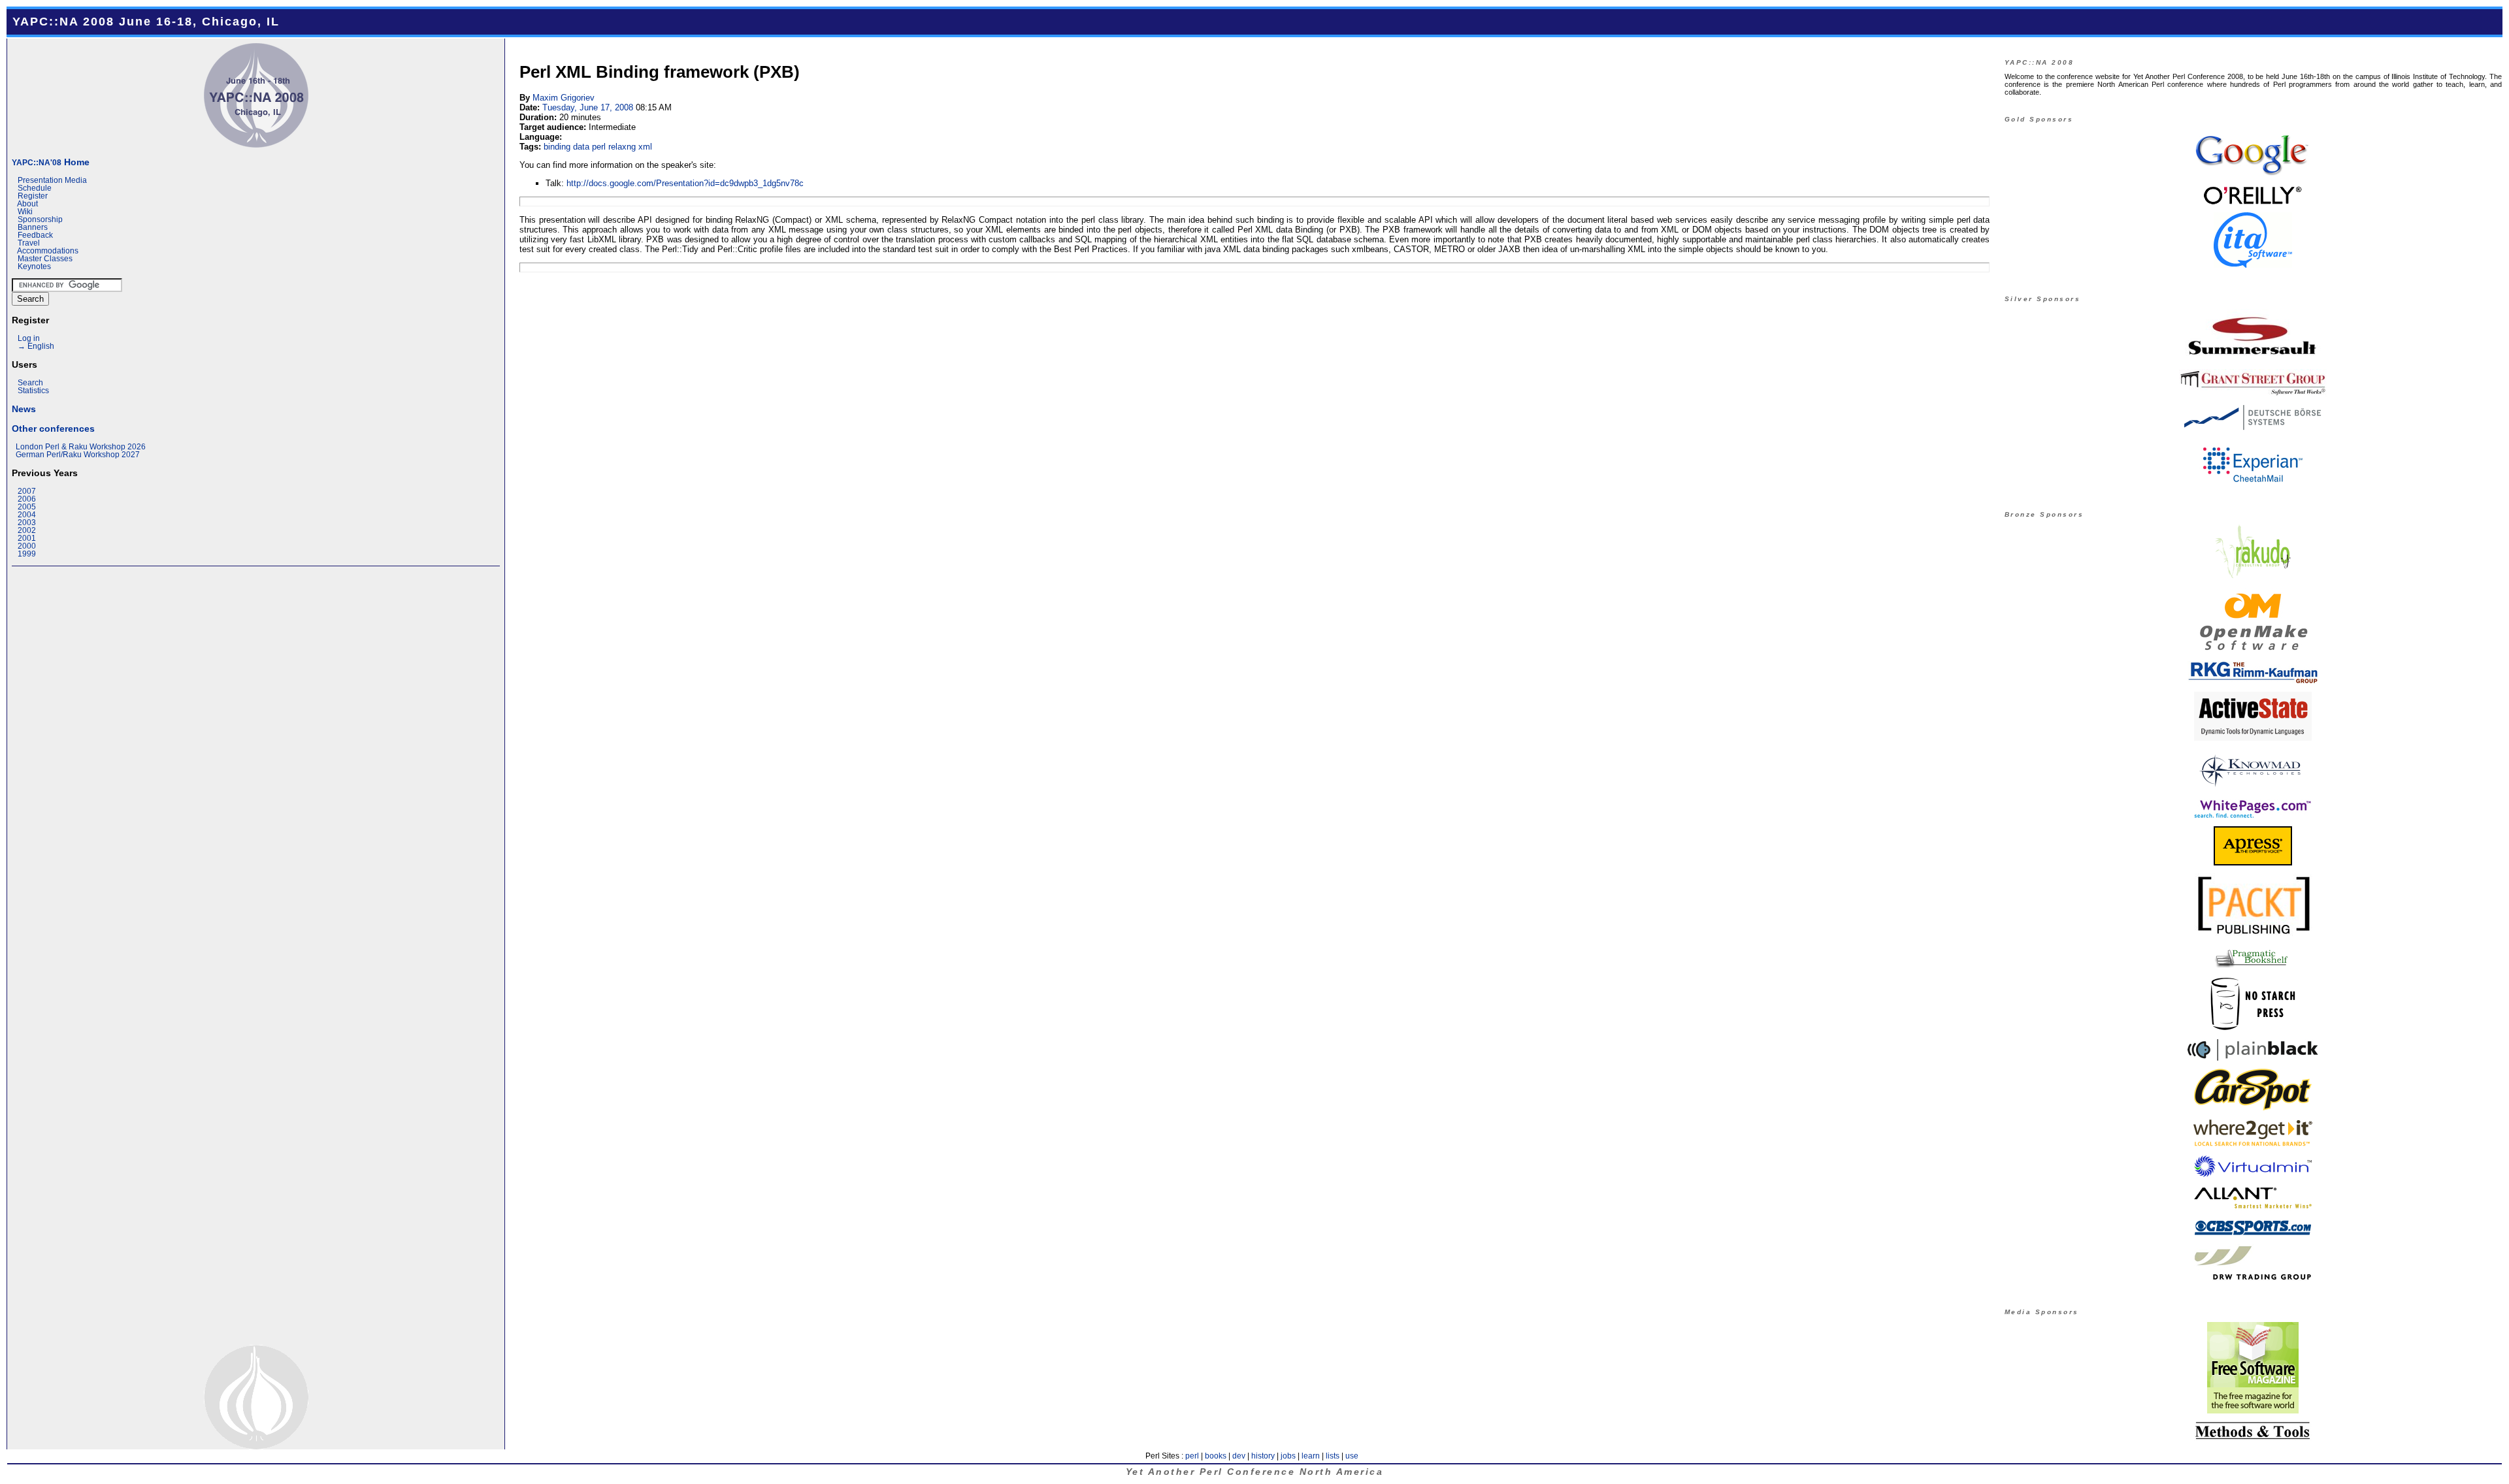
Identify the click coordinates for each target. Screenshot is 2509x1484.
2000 (27, 546)
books (1216, 1456)
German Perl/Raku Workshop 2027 (78, 455)
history (1263, 1456)
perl (599, 147)
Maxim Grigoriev (564, 98)
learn (1311, 1456)
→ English (36, 346)
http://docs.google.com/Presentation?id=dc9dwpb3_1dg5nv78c (685, 183)
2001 (27, 538)
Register (33, 196)
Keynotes (34, 266)
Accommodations (48, 251)
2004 (27, 515)
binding (557, 147)
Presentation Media (52, 180)
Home (51, 162)
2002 (27, 530)
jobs (1288, 1456)
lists (1333, 1456)
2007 (27, 491)
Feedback (35, 235)
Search (30, 383)
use (1352, 1456)
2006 (27, 499)
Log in (29, 338)
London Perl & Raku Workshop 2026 (81, 447)
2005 (27, 507)
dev (1239, 1456)
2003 (27, 523)
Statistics (33, 391)
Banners (33, 227)
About (27, 204)
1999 (27, 554)
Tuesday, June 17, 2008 (588, 107)
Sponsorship (40, 219)
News (24, 409)
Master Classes (45, 259)
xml (645, 147)
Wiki (25, 212)
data (581, 147)
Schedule (35, 188)
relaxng (622, 147)
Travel (29, 243)
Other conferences (53, 428)
